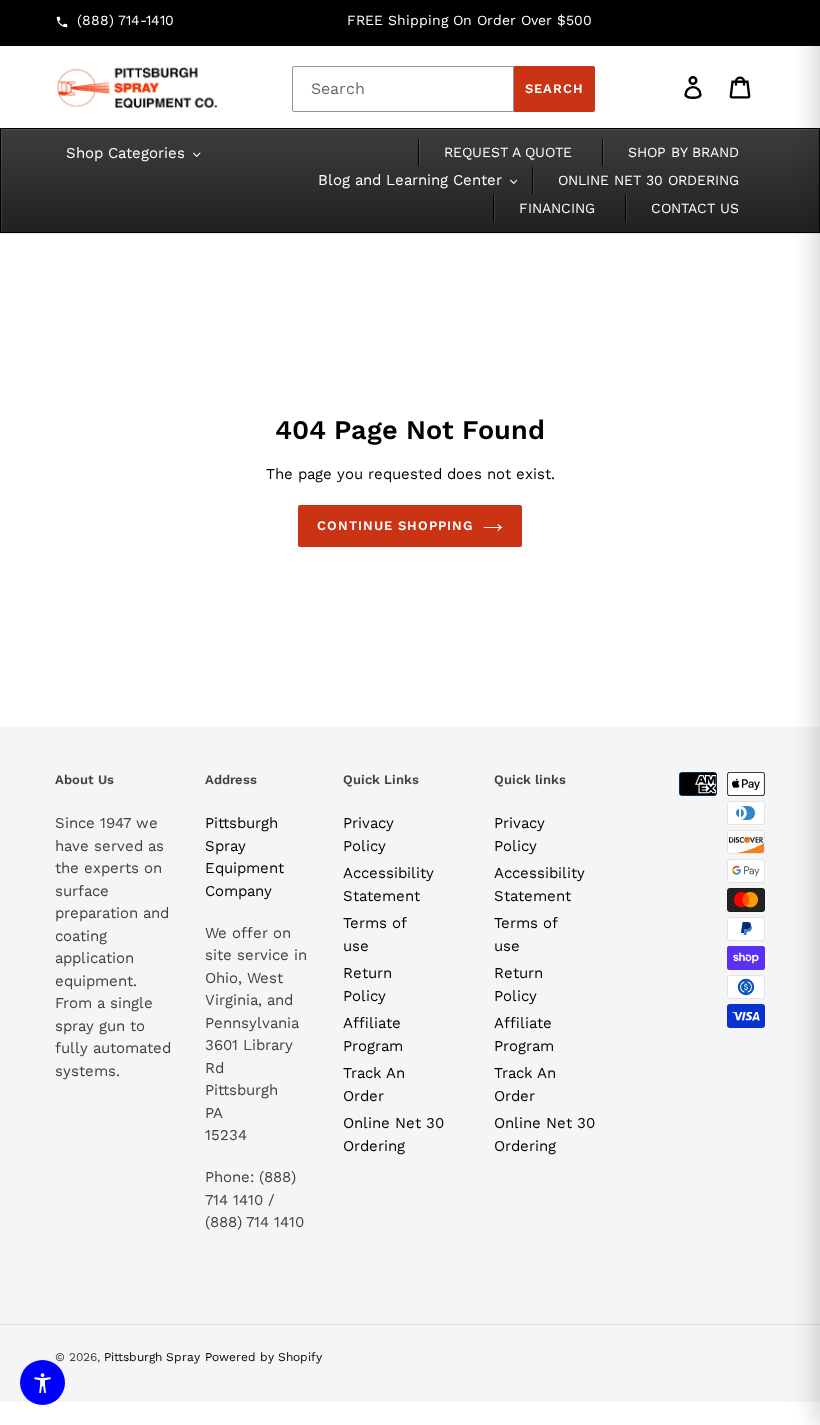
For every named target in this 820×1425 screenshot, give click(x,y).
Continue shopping (395, 525)
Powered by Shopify (263, 1357)
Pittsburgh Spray (152, 1357)
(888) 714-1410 (125, 20)
